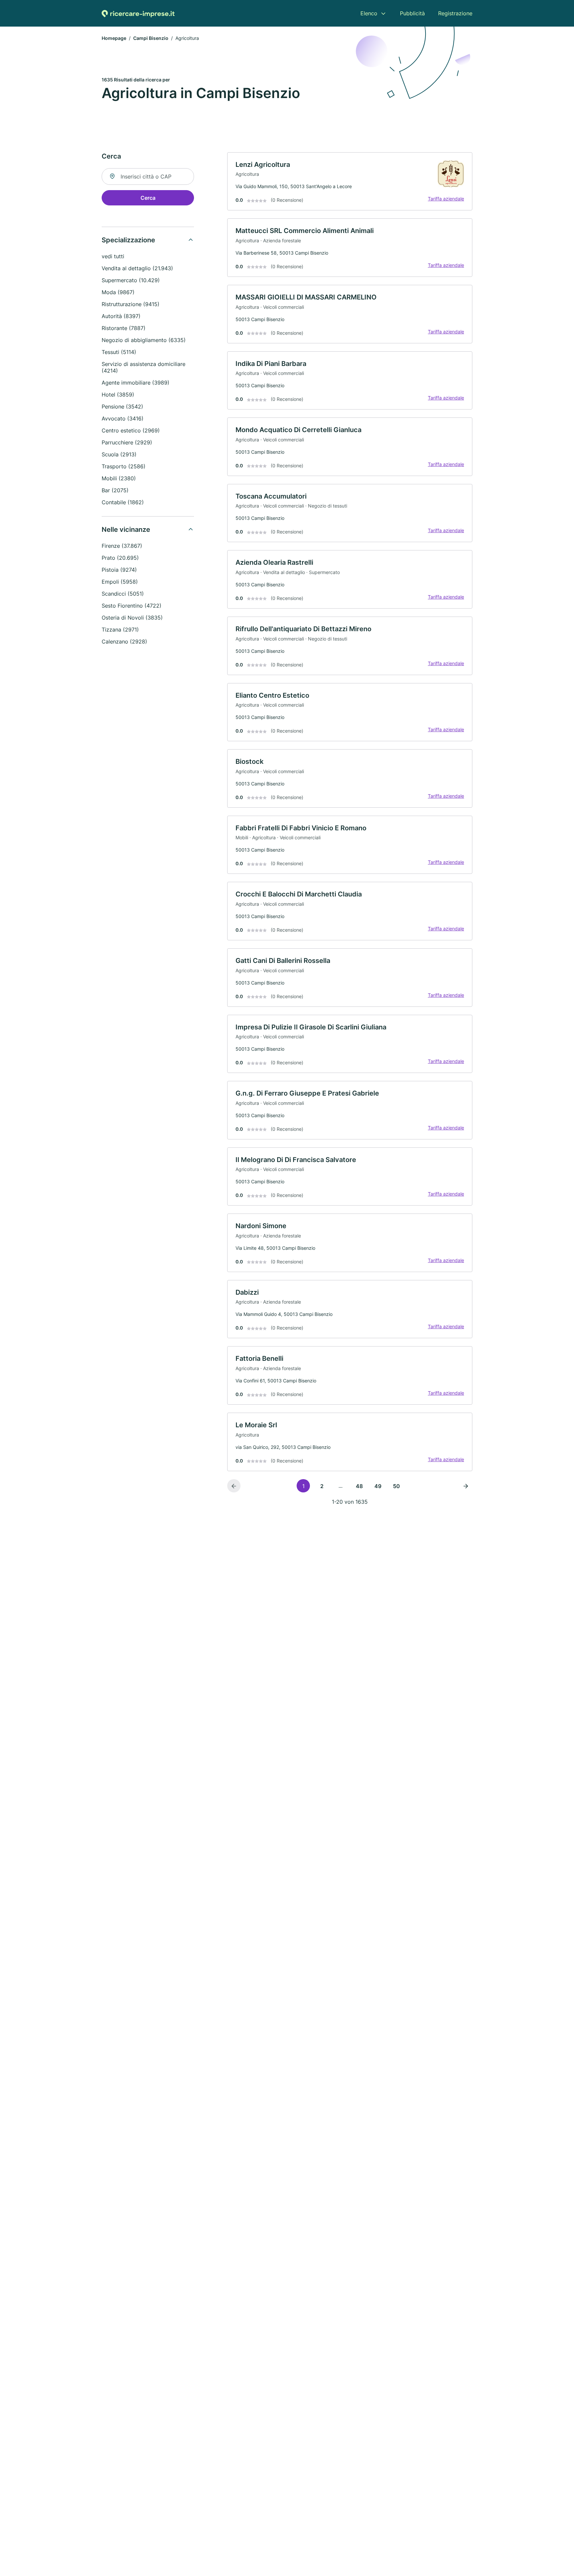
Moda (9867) (118, 292)
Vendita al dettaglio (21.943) (137, 268)
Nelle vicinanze (126, 529)
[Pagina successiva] (466, 1486)
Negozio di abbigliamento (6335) (144, 340)
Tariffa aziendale (446, 199)
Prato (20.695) (120, 558)
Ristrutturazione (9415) (131, 304)
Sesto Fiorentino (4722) (132, 606)
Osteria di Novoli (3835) (132, 618)
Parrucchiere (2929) (127, 442)
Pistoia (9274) (119, 570)
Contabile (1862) (123, 502)
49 (378, 1486)
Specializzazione (128, 240)
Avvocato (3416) (123, 418)
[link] (350, 181)
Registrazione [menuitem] (455, 13)
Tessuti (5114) (119, 352)
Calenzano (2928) (124, 642)
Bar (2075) (115, 490)
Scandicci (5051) (123, 594)
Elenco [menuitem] (369, 13)
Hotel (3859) (118, 395)
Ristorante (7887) (124, 328)
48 (359, 1486)
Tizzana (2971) (120, 630)
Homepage (114, 38)
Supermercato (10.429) (131, 280)
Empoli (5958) (120, 582)
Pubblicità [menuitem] (412, 13)
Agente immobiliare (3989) (136, 383)
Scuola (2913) (119, 454)
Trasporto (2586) (124, 466)
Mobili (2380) (119, 478)
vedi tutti (113, 256)
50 (396, 1486)
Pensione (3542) (122, 407)
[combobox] (148, 176)
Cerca (148, 198)
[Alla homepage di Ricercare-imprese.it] (138, 13)
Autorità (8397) (121, 316)
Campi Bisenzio (151, 38)
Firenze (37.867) (122, 546)
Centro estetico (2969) (131, 430)
